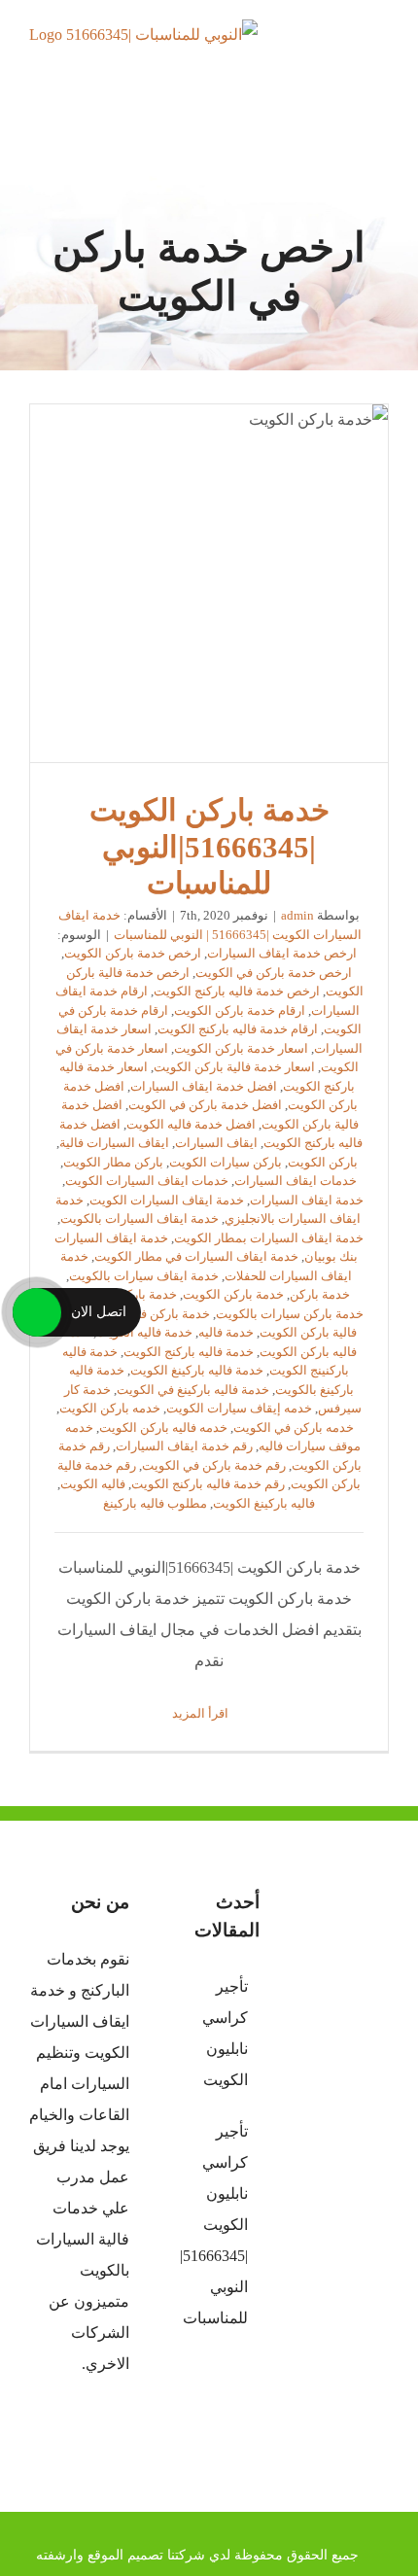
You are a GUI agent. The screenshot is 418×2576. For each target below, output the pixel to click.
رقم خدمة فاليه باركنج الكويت (208, 1484)
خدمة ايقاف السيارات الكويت (167, 1200)
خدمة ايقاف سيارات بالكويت (144, 1276)
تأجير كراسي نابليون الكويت (225, 2033)
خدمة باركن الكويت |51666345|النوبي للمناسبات (209, 584)
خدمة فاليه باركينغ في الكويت (193, 1390)
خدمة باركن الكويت (233, 1294)
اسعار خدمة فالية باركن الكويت (234, 1067)
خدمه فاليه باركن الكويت (163, 1427)
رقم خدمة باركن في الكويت (214, 1465)
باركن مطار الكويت (113, 1162)
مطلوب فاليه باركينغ (155, 1503)
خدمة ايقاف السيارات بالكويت (139, 1218)
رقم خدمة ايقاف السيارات (184, 1446)
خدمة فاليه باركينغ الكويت (197, 1370)
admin (297, 915)
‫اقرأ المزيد (202, 1713)
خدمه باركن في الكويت (294, 1427)
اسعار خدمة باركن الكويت (241, 1048)
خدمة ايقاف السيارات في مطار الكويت (196, 1256)
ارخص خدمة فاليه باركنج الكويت (237, 991)
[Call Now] (37, 1312)
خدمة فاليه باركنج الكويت (189, 1352)
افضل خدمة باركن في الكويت (205, 1105)
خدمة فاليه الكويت (144, 1332)
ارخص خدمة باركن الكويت (133, 953)
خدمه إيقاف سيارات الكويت (239, 1408)
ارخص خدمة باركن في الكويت (274, 973)
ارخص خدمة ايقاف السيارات (282, 953)
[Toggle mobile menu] (381, 54)
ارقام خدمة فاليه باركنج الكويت (238, 1029)
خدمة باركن (320, 1294)
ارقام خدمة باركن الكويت (240, 1010)
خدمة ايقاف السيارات (307, 1200)
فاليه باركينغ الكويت (264, 1503)
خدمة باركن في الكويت (150, 1314)
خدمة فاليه (226, 1332)
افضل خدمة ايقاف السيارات (204, 1086)
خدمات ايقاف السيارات (296, 1181)
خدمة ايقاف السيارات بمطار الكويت (269, 1238)
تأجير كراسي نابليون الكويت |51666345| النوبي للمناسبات (213, 2225)
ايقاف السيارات (216, 1143)
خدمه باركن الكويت (110, 1408)
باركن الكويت (323, 1162)
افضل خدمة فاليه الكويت (191, 1124)
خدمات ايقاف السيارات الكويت (147, 1181)
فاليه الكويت (93, 1484)
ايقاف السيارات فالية (114, 1143)
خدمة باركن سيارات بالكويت (290, 1314)
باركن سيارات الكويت (226, 1162)
